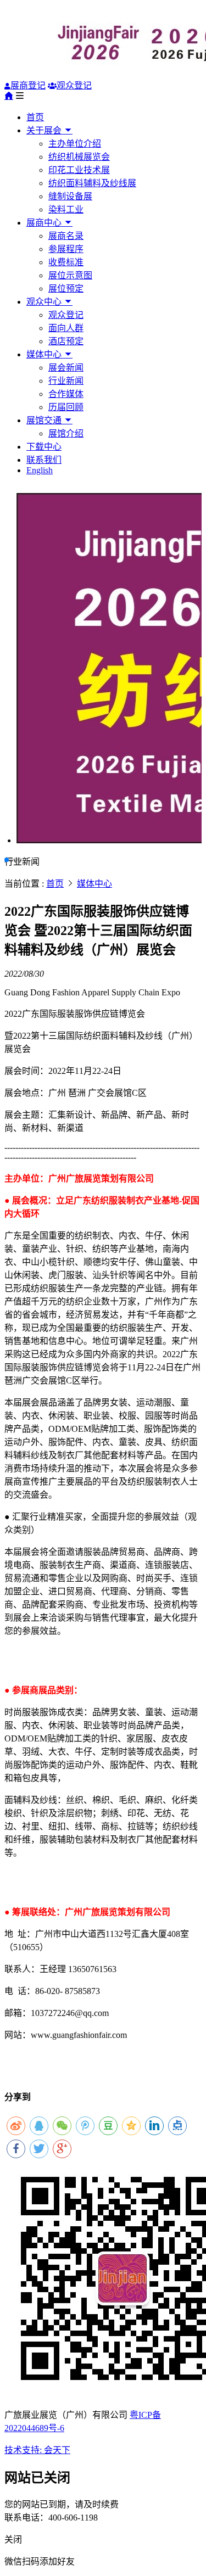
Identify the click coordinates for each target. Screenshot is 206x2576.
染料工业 (66, 209)
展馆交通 (45, 420)
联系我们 (44, 460)
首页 (35, 117)
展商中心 (45, 223)
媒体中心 (45, 354)
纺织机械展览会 (79, 157)
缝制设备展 (70, 196)
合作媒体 (66, 394)
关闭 (13, 2539)
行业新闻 (66, 381)
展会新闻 (66, 368)
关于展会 (45, 130)
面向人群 (66, 328)
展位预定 (66, 289)
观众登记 (74, 85)
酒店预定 (66, 341)
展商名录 (66, 236)
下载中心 (44, 447)
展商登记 (28, 85)
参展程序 (66, 249)
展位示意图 (70, 275)
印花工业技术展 (79, 170)
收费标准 (66, 262)
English (40, 470)
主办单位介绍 (75, 144)
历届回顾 (66, 407)
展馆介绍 (66, 433)
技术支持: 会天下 (37, 2450)
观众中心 (45, 302)
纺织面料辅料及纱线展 (92, 183)
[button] (7, 860)
